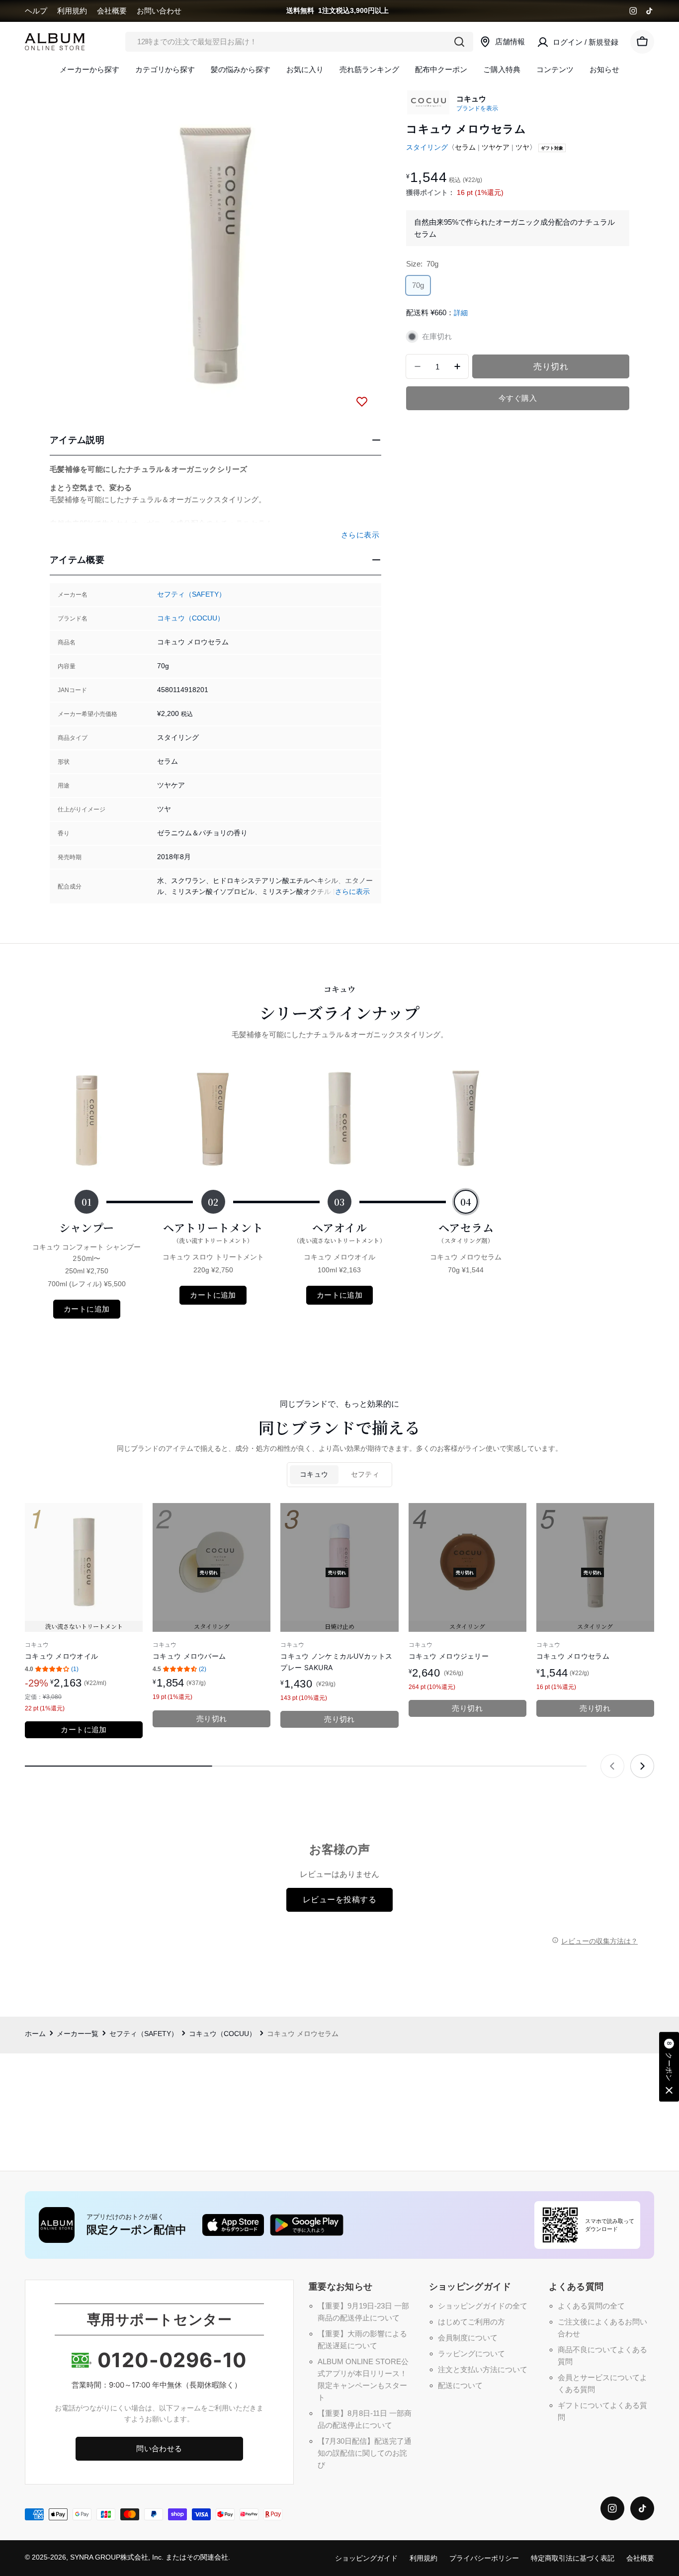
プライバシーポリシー (484, 2558)
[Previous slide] (612, 1766)
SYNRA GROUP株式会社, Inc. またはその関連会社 (149, 2557)
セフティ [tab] (365, 1474)
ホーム (35, 2034)
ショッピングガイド (366, 2558)
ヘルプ (36, 11)
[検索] (459, 42)
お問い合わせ (159, 11)
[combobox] (299, 42)
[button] (669, 2067)
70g (419, 288)
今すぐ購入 (518, 398)
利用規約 (72, 11)
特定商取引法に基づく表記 (573, 2558)
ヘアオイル (340, 1232)
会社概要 (112, 11)
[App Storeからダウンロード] (233, 2225)
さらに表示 (352, 892)
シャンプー (87, 1227)
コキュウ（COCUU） (191, 618)
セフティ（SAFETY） (191, 594)
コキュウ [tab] (314, 1474)
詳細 (461, 313)
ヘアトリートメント (213, 1232)
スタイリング (427, 147)
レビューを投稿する (339, 1900)
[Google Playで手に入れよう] (307, 2225)
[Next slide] (642, 1766)
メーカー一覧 (78, 2034)
